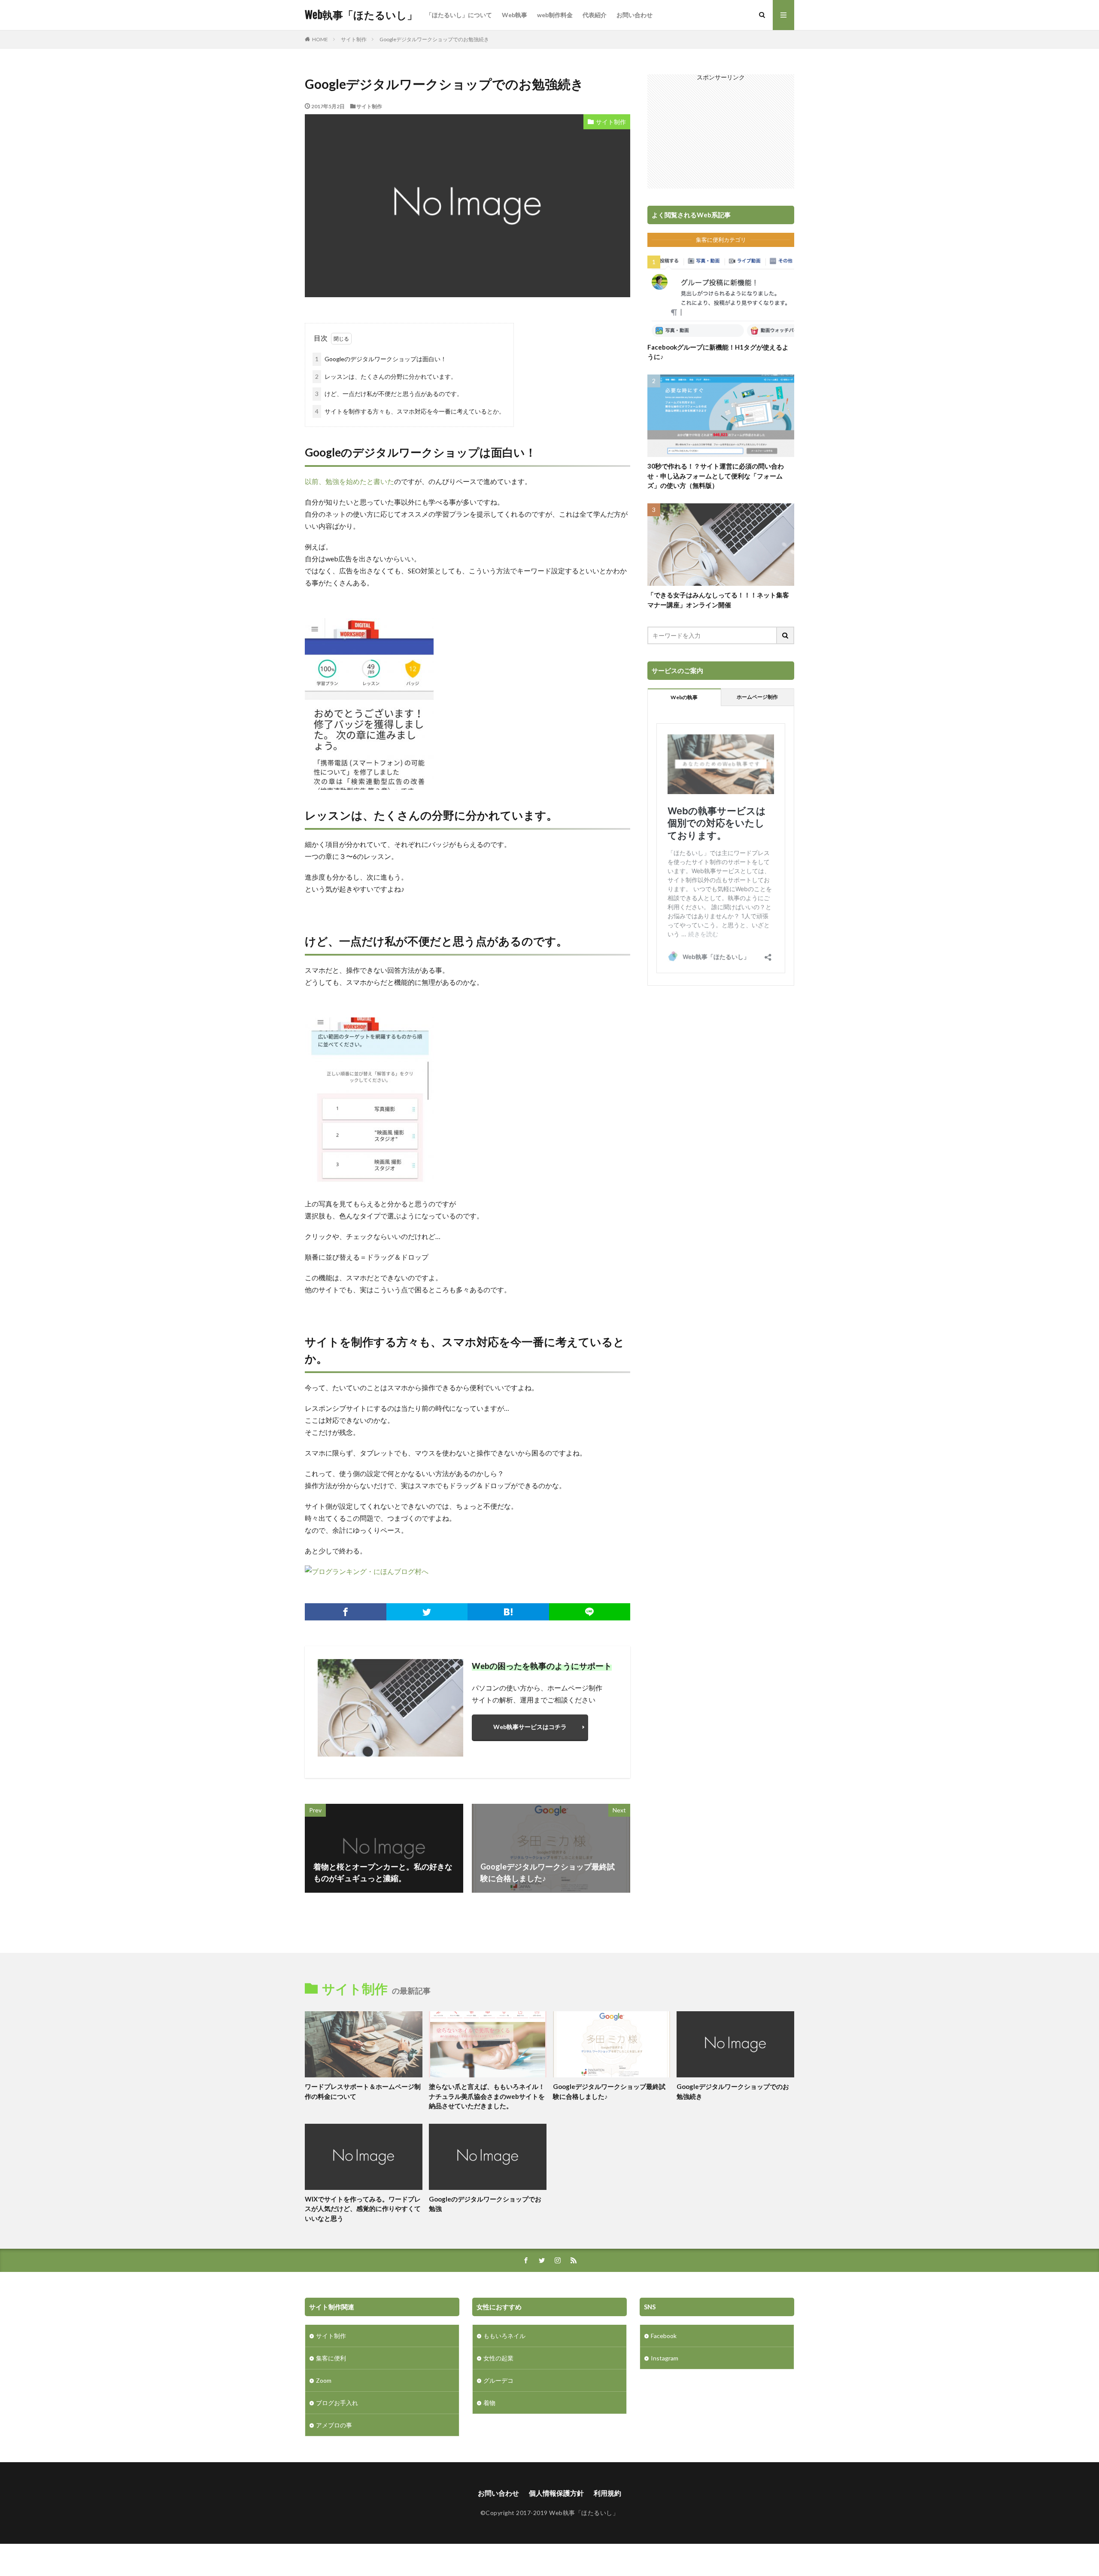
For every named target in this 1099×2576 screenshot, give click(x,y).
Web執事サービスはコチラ (530, 1727)
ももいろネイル (504, 2336)
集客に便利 (331, 2358)
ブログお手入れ (337, 2403)
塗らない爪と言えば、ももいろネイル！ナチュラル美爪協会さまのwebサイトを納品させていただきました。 (487, 2096)
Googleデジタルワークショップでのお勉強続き (434, 39)
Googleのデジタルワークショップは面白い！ (381, 359)
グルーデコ (498, 2380)
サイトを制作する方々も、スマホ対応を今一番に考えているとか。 (410, 411)
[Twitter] (427, 1612)
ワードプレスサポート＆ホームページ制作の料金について (363, 2091)
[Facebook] (346, 1612)
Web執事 (515, 15)
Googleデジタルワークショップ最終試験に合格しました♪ (609, 2091)
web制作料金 (555, 15)
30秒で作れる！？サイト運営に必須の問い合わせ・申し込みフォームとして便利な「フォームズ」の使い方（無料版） (716, 476)
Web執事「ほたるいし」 (361, 15)
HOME (320, 39)
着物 (489, 2403)
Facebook (664, 2336)
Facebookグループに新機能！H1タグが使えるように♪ (718, 352)
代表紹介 (595, 15)
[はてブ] (508, 1612)
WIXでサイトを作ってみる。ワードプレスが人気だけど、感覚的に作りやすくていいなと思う (363, 2209)
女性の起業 (498, 2358)
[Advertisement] (721, 134)
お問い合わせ (635, 15)
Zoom (324, 2380)
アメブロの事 (334, 2425)
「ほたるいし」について (459, 15)
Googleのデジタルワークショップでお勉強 (485, 2204)
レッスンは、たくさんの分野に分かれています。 (386, 376)
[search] (786, 635)
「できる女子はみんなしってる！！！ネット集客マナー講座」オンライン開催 (718, 600)
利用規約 (607, 2493)
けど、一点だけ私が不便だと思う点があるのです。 (389, 394)
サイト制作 (354, 39)
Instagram (665, 2358)
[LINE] (590, 1612)
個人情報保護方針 (556, 2493)
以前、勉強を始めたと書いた (349, 481)
